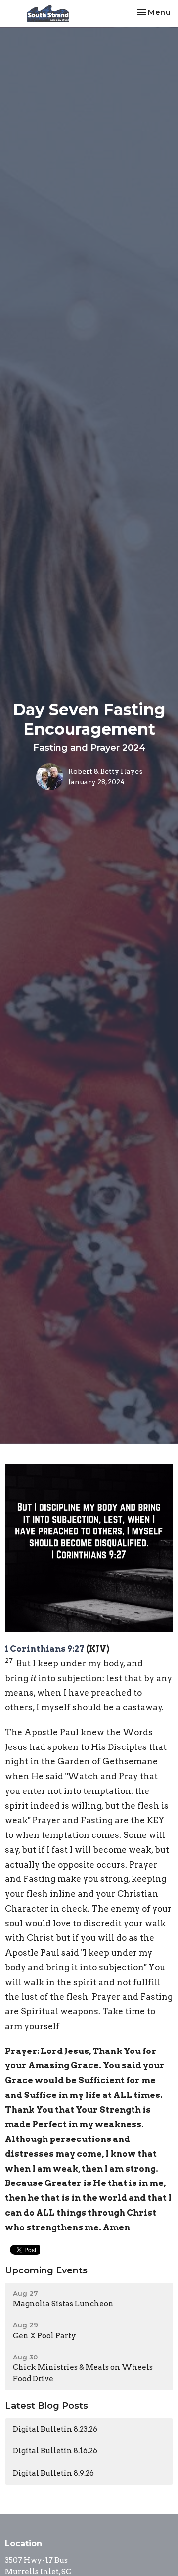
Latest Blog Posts (46, 2406)
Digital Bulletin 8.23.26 (55, 2429)
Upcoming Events (46, 2270)
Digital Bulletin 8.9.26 (53, 2473)
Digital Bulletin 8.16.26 (55, 2451)
